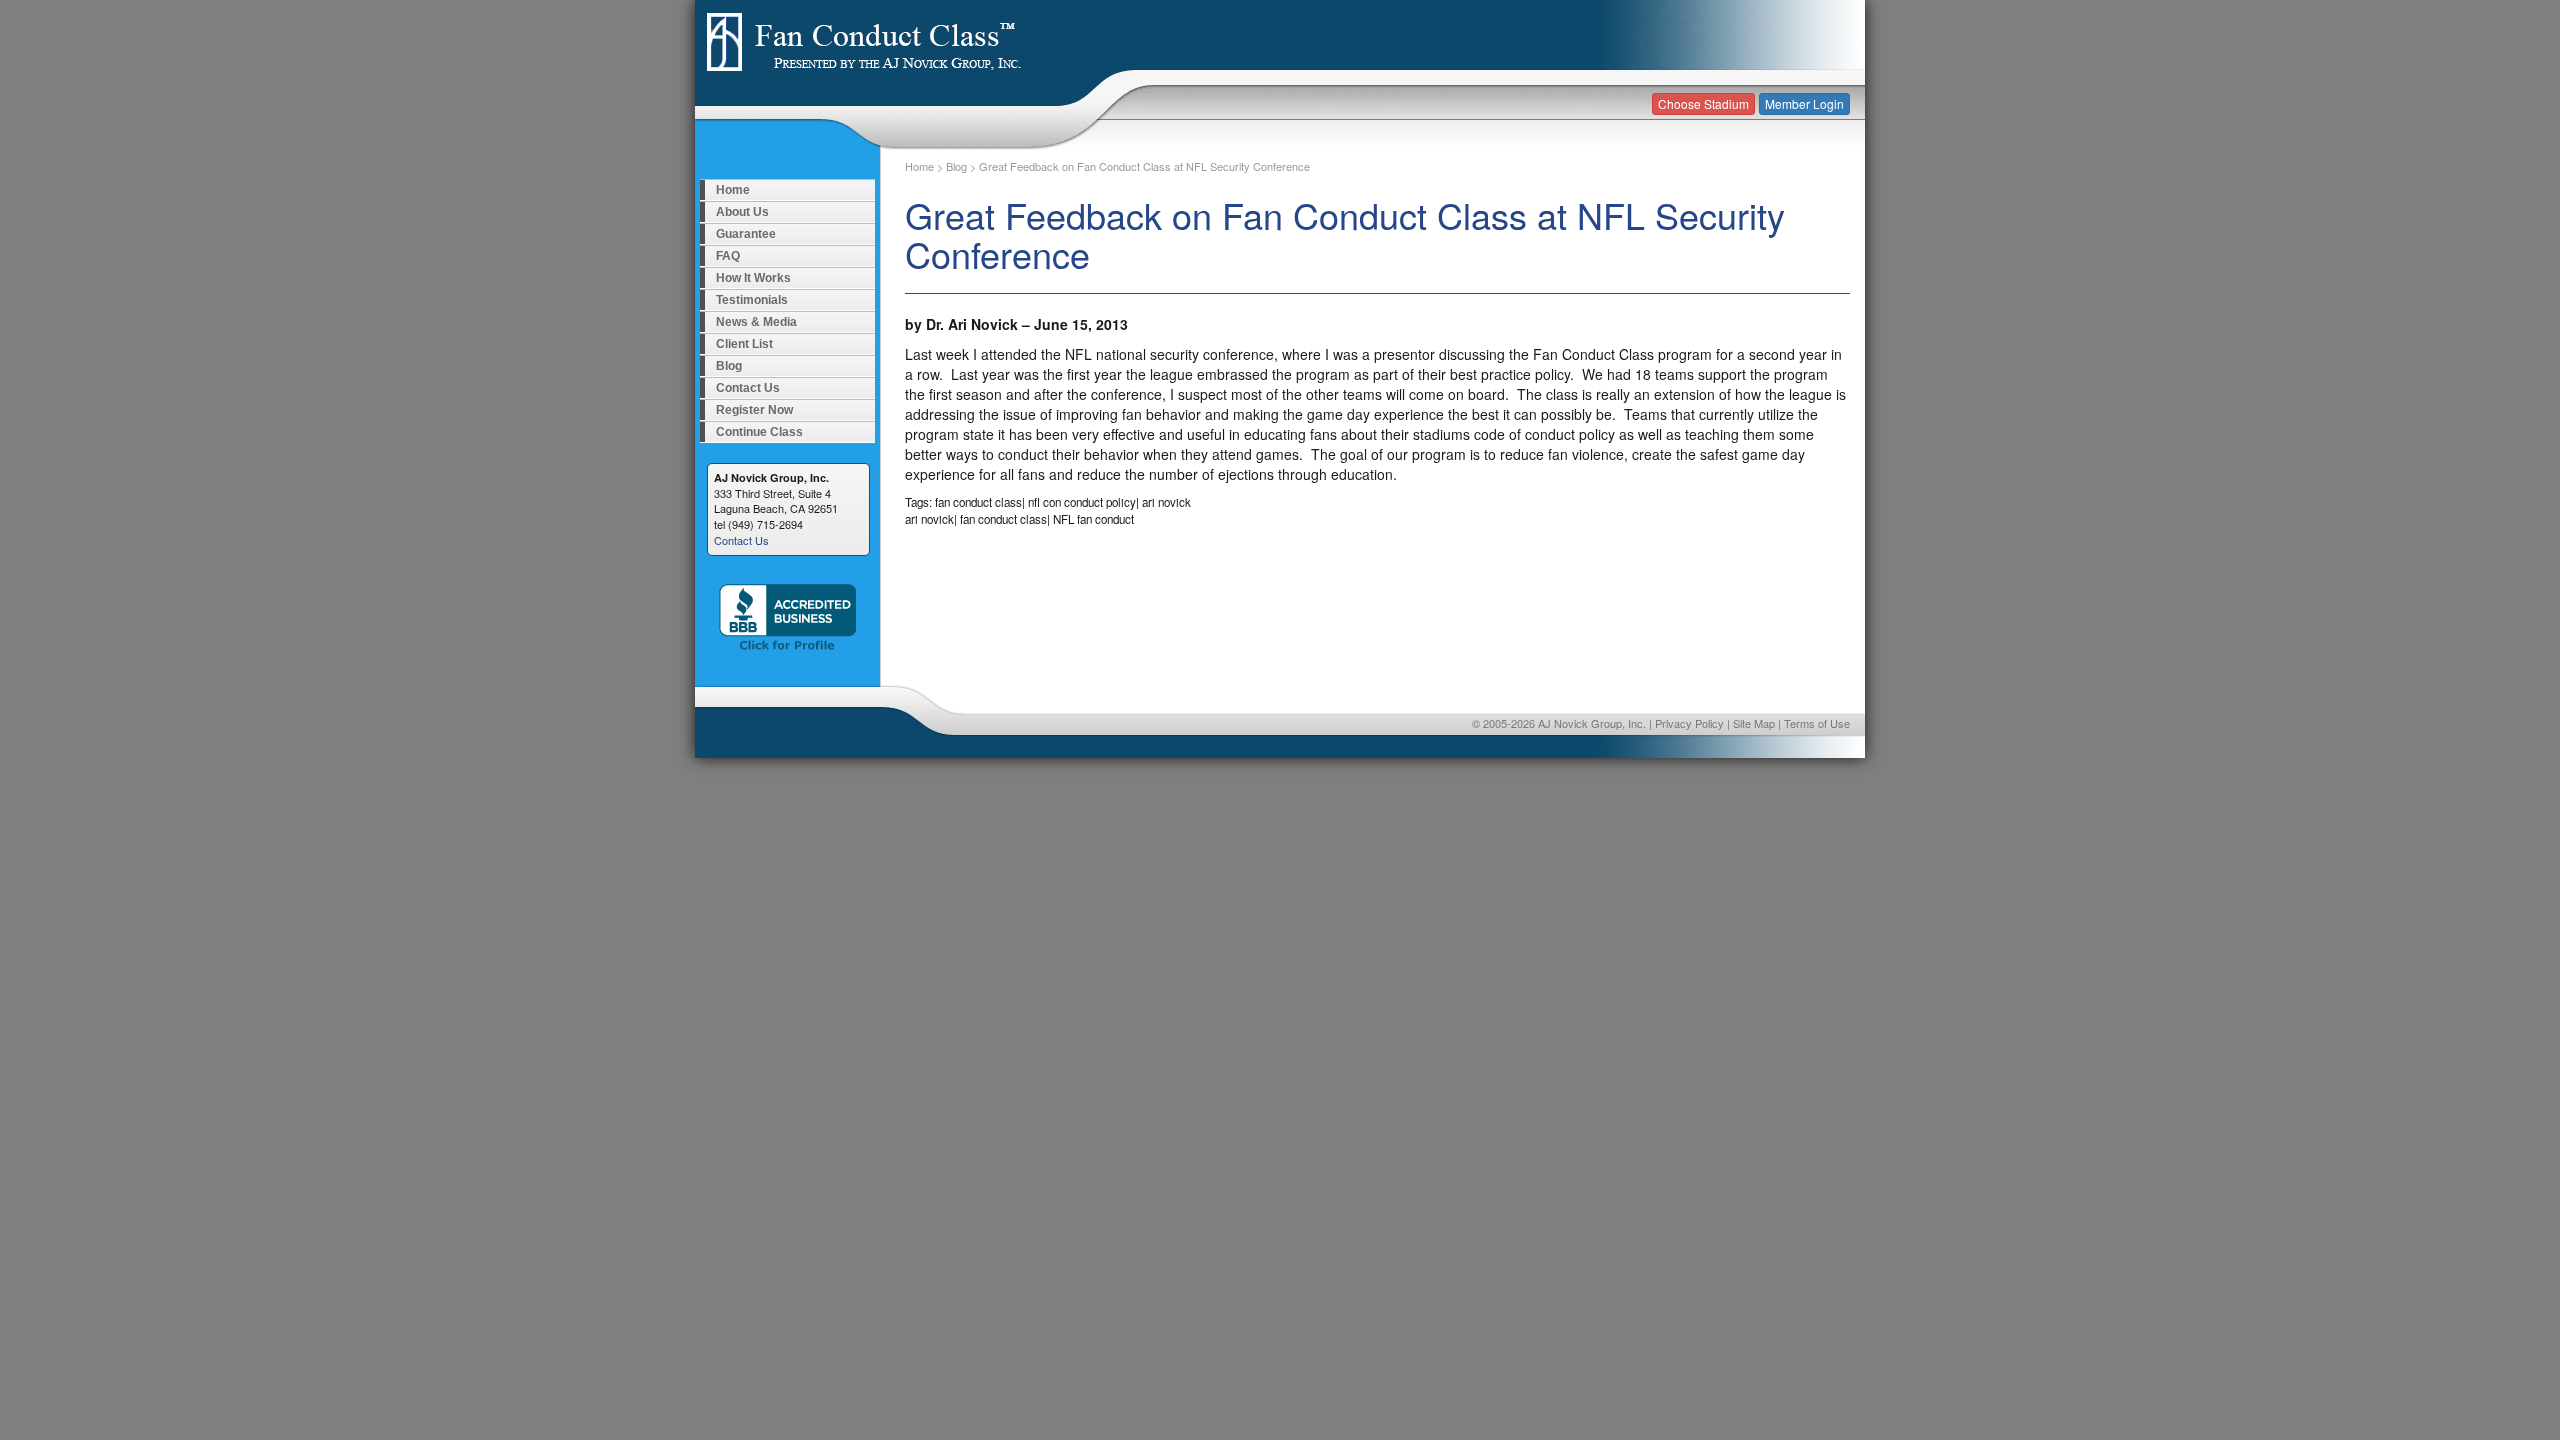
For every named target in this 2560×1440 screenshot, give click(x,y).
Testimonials (752, 300)
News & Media (756, 322)
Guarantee (746, 234)
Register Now (754, 410)
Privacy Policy (1689, 723)
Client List (744, 344)
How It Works (753, 278)
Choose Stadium (1703, 103)
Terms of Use (1817, 723)
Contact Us (748, 388)
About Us (742, 212)
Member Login (1804, 103)
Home (733, 190)
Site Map (1754, 723)
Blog (729, 366)
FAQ (728, 256)
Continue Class (759, 432)
